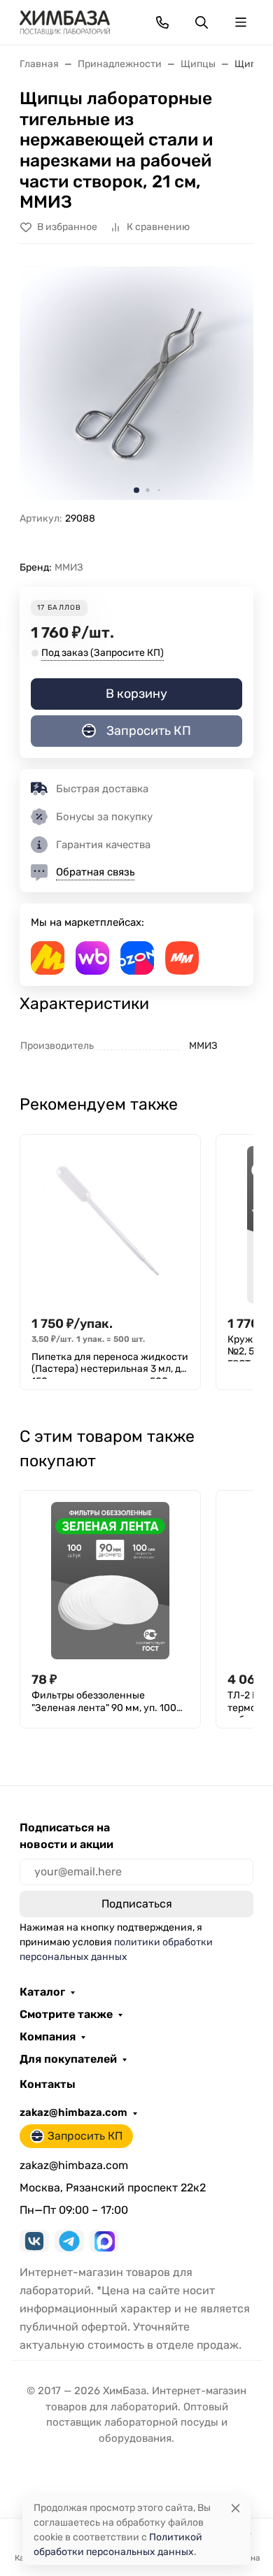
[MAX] (104, 2241)
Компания (48, 2037)
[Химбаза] (65, 21)
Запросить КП (149, 731)
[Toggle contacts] (162, 22)
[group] (136, 383)
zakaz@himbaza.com (73, 2112)
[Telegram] (69, 2241)
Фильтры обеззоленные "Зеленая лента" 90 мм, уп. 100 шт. (104, 1703)
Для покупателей (68, 2059)
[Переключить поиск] (202, 22)
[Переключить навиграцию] (241, 22)
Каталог (42, 1992)
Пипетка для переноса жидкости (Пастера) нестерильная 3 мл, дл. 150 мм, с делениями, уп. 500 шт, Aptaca (110, 1365)
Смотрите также (66, 2015)
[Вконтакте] (34, 2241)
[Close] (236, 2508)
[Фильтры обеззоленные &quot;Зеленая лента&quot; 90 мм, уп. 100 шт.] (110, 1581)
